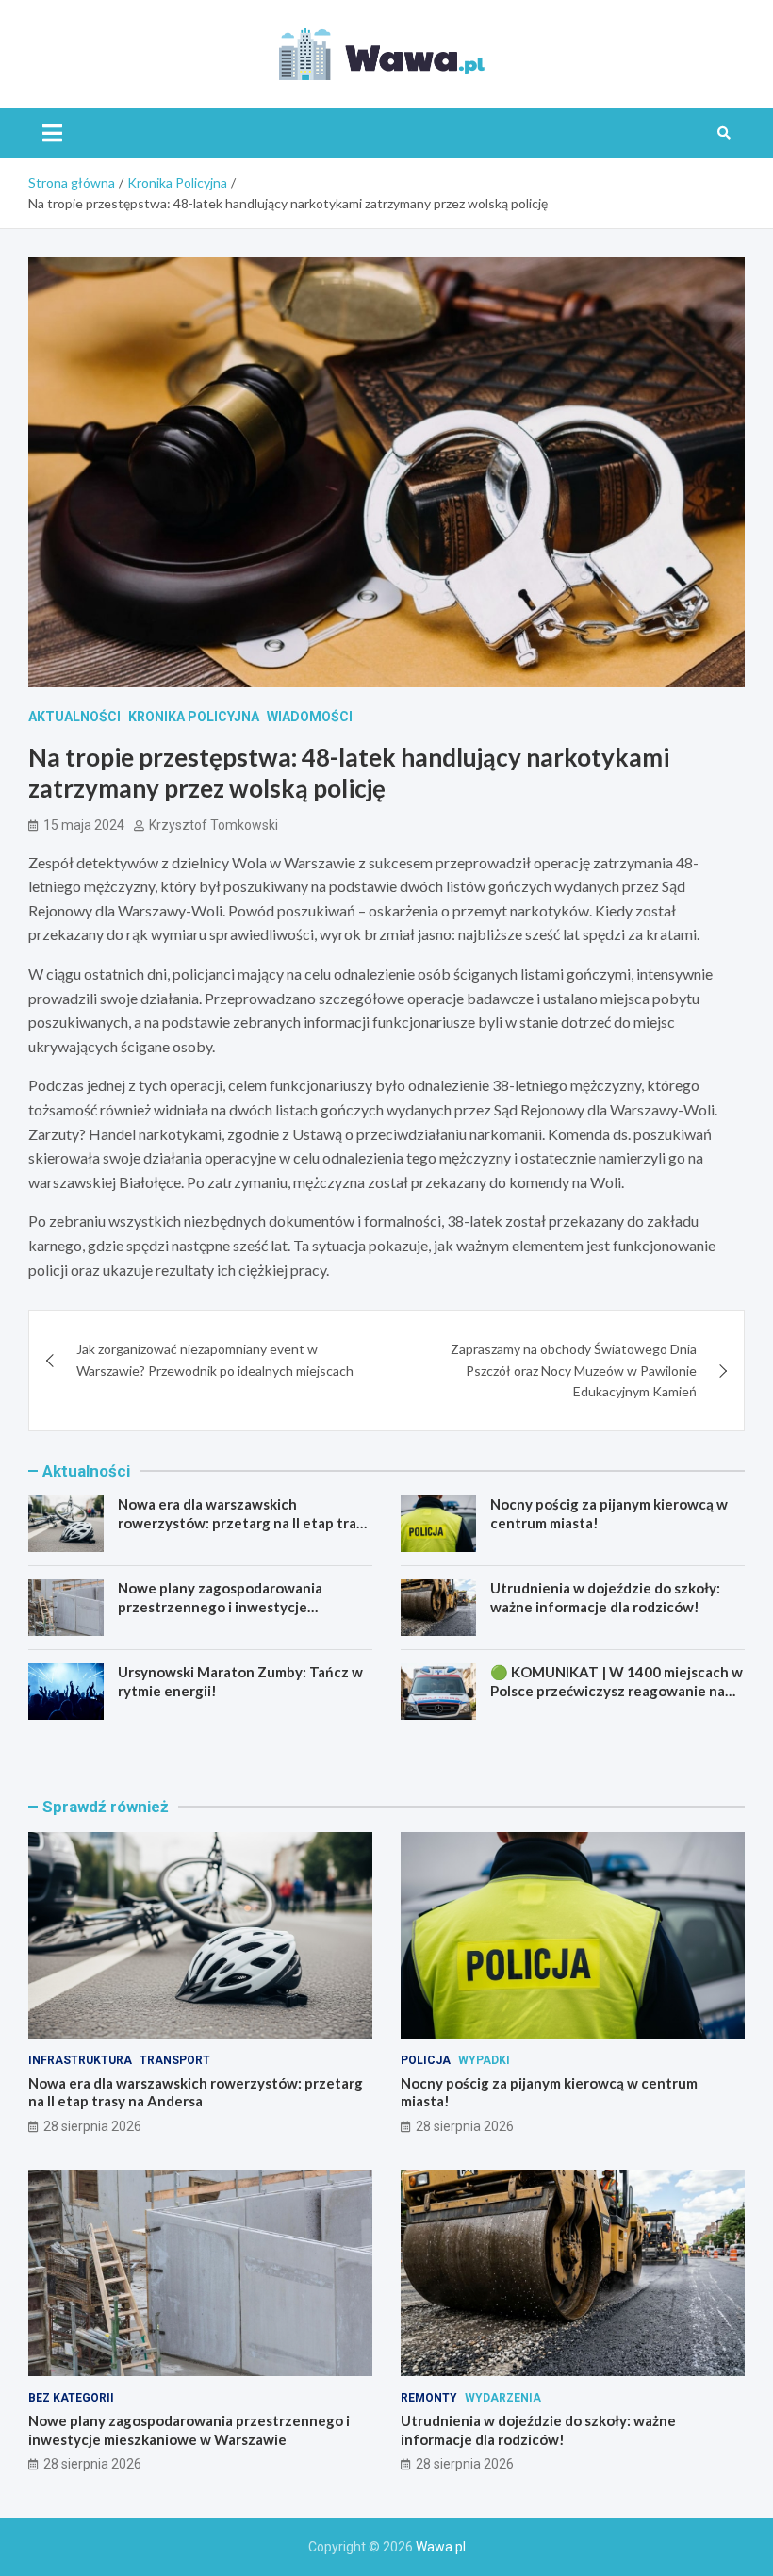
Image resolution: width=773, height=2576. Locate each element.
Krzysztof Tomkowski (214, 825)
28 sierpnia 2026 (92, 2126)
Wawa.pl (441, 2547)
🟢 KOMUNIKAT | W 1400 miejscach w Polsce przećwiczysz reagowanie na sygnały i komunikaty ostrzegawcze (617, 1690)
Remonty (429, 2398)
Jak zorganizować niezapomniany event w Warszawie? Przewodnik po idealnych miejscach (215, 1359)
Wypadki (484, 2060)
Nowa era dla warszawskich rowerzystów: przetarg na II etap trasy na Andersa (244, 1522)
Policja (426, 2060)
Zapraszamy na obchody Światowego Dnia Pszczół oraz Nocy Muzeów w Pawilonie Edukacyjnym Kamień (574, 1370)
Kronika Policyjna (194, 717)
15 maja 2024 (84, 825)
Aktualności (74, 717)
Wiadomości (310, 717)
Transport (175, 2060)
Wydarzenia (503, 2398)
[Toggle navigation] (52, 133)
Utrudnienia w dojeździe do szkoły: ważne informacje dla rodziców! (605, 1597)
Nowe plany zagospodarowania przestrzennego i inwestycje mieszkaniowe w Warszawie (220, 1606)
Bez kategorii (71, 2398)
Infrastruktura (80, 2060)
